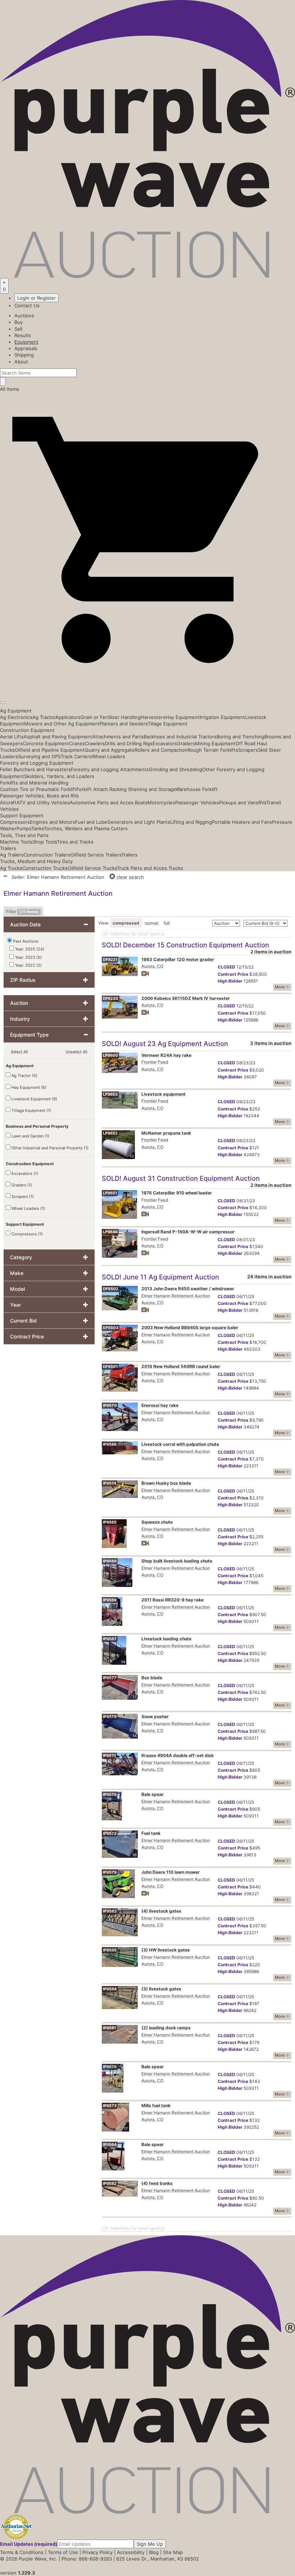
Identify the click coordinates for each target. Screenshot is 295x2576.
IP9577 (110, 1678)
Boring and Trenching (240, 737)
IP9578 (110, 1717)
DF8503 (111, 1328)
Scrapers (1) (22, 1197)
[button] (147, 686)
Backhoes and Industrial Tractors (180, 737)
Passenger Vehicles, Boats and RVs (39, 796)
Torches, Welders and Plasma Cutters (86, 828)
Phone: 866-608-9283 (87, 2559)
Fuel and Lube (91, 822)
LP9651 (110, 1193)
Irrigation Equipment (222, 717)
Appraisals (26, 348)
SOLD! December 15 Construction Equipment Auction (185, 945)
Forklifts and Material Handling (34, 783)
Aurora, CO (152, 966)
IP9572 (110, 1833)
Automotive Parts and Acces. (102, 802)
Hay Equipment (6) (28, 1087)
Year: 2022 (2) (28, 965)
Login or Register (37, 298)
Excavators (165, 743)
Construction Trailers (47, 855)
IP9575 (110, 1794)
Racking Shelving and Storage (142, 789)
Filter (22, 911)
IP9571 (109, 1756)
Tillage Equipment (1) (31, 1110)
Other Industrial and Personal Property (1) (49, 1148)
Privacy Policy (97, 2552)
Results (23, 335)
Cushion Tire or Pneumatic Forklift (38, 789)
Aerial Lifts (12, 737)
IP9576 (110, 2067)
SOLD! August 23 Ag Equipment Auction (165, 1043)
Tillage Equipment (167, 724)
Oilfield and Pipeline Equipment (50, 750)
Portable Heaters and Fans (242, 822)
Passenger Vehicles (197, 802)
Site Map (173, 2552)
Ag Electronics (16, 717)
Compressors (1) (27, 1234)
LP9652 (110, 1133)
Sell (18, 329)
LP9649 (110, 1232)
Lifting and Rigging (191, 822)
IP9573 (110, 2106)
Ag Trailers (12, 855)
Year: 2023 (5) (28, 957)
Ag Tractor (44, 717)
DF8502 (111, 1289)
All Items (10, 389)
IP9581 (109, 2028)
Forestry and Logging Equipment (37, 763)
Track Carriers (76, 756)
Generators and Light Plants (139, 822)
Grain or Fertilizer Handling (111, 717)
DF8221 (110, 960)
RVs (262, 802)
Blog (154, 2552)
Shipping (24, 355)
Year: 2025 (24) (29, 949)
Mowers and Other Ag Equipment (62, 724)
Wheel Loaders (108, 756)
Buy (19, 322)
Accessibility (131, 2552)
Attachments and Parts (118, 737)
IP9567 (110, 1639)
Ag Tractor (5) (24, 1075)
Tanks (38, 828)
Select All (19, 1052)
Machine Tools (16, 842)
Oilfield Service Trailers (96, 855)
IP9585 (110, 1950)
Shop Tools (45, 842)
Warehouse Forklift (197, 789)
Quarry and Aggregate (110, 750)
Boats (141, 802)
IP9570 (110, 1405)
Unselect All (76, 1052)
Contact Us (27, 305)
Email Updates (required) (29, 2544)
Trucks (176, 868)
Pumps (24, 828)
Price (233, 974)
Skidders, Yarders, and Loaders (59, 776)
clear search (130, 877)
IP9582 (110, 2183)
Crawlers (95, 743)
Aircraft (8, 802)
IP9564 (110, 2145)
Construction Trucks (45, 868)
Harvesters (153, 717)
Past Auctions (26, 941)
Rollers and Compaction (161, 750)
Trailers (8, 848)
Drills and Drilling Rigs (129, 743)
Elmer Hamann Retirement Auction (176, 1296)
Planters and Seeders (124, 724)
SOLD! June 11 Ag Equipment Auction (160, 1277)
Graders (186, 743)
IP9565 (110, 1522)
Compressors (15, 822)
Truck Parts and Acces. (143, 868)
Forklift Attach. (93, 789)
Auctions (24, 316)
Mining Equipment (215, 743)
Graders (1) (21, 1185)
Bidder (230, 981)
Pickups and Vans (239, 802)
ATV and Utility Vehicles (43, 802)
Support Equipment (22, 815)
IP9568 (110, 1561)
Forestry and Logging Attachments (110, 769)
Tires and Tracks (75, 842)
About (21, 362)
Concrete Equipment (46, 743)
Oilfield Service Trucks (92, 868)
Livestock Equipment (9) (34, 1099)
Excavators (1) (24, 1173)
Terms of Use (63, 2552)
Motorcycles (161, 802)
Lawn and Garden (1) (30, 1136)
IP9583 (110, 1911)
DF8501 (110, 1367)
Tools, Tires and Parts (24, 835)
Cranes (77, 743)
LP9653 (110, 1094)
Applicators (68, 717)
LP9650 (110, 1055)
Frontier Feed (155, 1062)
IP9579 (110, 1872)
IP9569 (110, 1600)
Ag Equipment (16, 711)
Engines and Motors (53, 822)
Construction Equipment (27, 730)
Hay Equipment (183, 717)
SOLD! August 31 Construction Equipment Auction (181, 1178)
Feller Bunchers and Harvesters (35, 769)
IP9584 (110, 1989)
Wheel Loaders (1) (28, 1208)
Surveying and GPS (39, 756)
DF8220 (111, 998)
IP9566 (110, 1444)
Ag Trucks (11, 868)
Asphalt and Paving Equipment (58, 737)
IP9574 (110, 1483)
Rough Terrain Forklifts (213, 750)
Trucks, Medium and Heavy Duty (36, 861)
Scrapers (248, 750)
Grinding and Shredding (176, 769)
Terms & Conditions (22, 2552)
